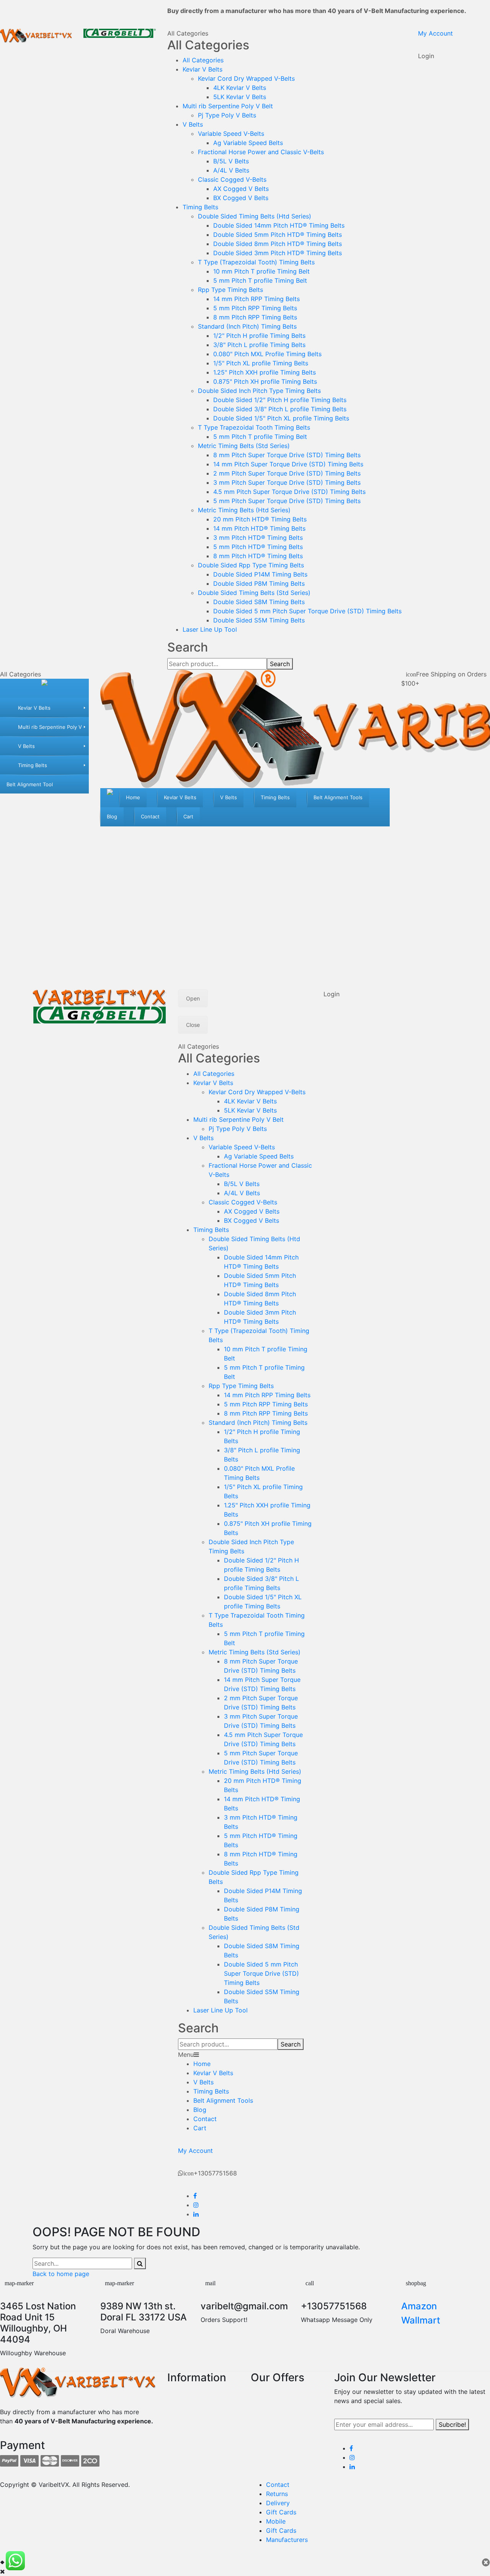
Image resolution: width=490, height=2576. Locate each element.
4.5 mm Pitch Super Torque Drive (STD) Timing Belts (289, 492)
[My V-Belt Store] (44, 688)
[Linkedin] (196, 2214)
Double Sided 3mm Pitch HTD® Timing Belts (278, 253)
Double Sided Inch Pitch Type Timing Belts (259, 391)
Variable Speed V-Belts (231, 134)
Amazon (419, 2306)
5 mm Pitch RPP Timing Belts (255, 308)
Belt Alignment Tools (223, 2100)
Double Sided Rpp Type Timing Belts (251, 565)
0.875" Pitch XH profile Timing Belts (265, 381)
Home (202, 2064)
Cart (200, 2128)
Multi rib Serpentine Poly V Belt (228, 106)
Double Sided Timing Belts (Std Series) (254, 593)
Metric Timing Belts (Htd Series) (244, 510)
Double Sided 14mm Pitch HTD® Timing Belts (279, 225)
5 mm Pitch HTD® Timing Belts (258, 547)
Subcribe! (452, 2424)
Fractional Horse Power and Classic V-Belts (261, 152)
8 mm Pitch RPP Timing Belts (255, 317)
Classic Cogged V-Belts (232, 179)
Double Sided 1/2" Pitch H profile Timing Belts (280, 400)
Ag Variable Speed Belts (248, 143)
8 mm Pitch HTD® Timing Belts (258, 556)
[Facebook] (195, 2196)
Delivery (278, 2503)
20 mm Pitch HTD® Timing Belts (260, 519)
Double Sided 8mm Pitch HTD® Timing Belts (278, 244)
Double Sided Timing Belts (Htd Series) (255, 216)
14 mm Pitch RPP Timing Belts (256, 299)
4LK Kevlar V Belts (240, 88)
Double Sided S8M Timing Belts (259, 602)
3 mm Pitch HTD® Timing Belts (258, 538)
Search (280, 664)
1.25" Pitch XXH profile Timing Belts (265, 372)
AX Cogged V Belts (241, 189)
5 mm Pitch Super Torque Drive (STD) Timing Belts (287, 501)
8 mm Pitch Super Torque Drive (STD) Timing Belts (287, 455)
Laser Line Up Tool (210, 629)
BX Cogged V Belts (241, 198)
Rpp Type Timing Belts (230, 290)
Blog (200, 2110)
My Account (435, 33)
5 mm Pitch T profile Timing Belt (260, 280)
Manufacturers (287, 2540)
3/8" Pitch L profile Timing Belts (259, 345)
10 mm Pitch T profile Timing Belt (261, 271)
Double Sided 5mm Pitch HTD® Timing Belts (278, 235)
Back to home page (61, 2274)
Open (193, 998)
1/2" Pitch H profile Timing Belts (259, 336)
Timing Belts (200, 207)
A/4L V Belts (231, 170)
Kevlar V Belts (203, 69)
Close (193, 1025)
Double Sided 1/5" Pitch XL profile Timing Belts (281, 418)
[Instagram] (196, 2205)
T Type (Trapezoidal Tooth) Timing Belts (256, 262)
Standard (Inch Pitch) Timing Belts (247, 326)
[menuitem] (44, 707)
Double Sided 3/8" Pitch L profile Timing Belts (280, 409)
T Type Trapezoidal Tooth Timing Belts (254, 427)
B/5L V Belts (231, 161)
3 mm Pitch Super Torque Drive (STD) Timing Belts (287, 482)
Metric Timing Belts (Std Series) (244, 446)
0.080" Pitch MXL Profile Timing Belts (267, 354)
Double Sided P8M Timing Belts (259, 583)
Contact (205, 2119)
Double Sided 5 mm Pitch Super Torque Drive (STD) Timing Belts (307, 611)
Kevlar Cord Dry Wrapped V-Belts (246, 78)
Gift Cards (281, 2512)
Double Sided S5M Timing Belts (259, 620)
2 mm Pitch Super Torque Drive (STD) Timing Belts (287, 473)
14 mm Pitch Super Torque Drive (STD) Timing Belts (288, 464)
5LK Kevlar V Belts (240, 97)
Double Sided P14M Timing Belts (260, 574)
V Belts (193, 124)
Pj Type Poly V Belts (227, 115)
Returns (277, 2494)
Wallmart (421, 2320)
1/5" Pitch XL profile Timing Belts (261, 363)
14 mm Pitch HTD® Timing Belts (259, 528)
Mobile (276, 2521)
